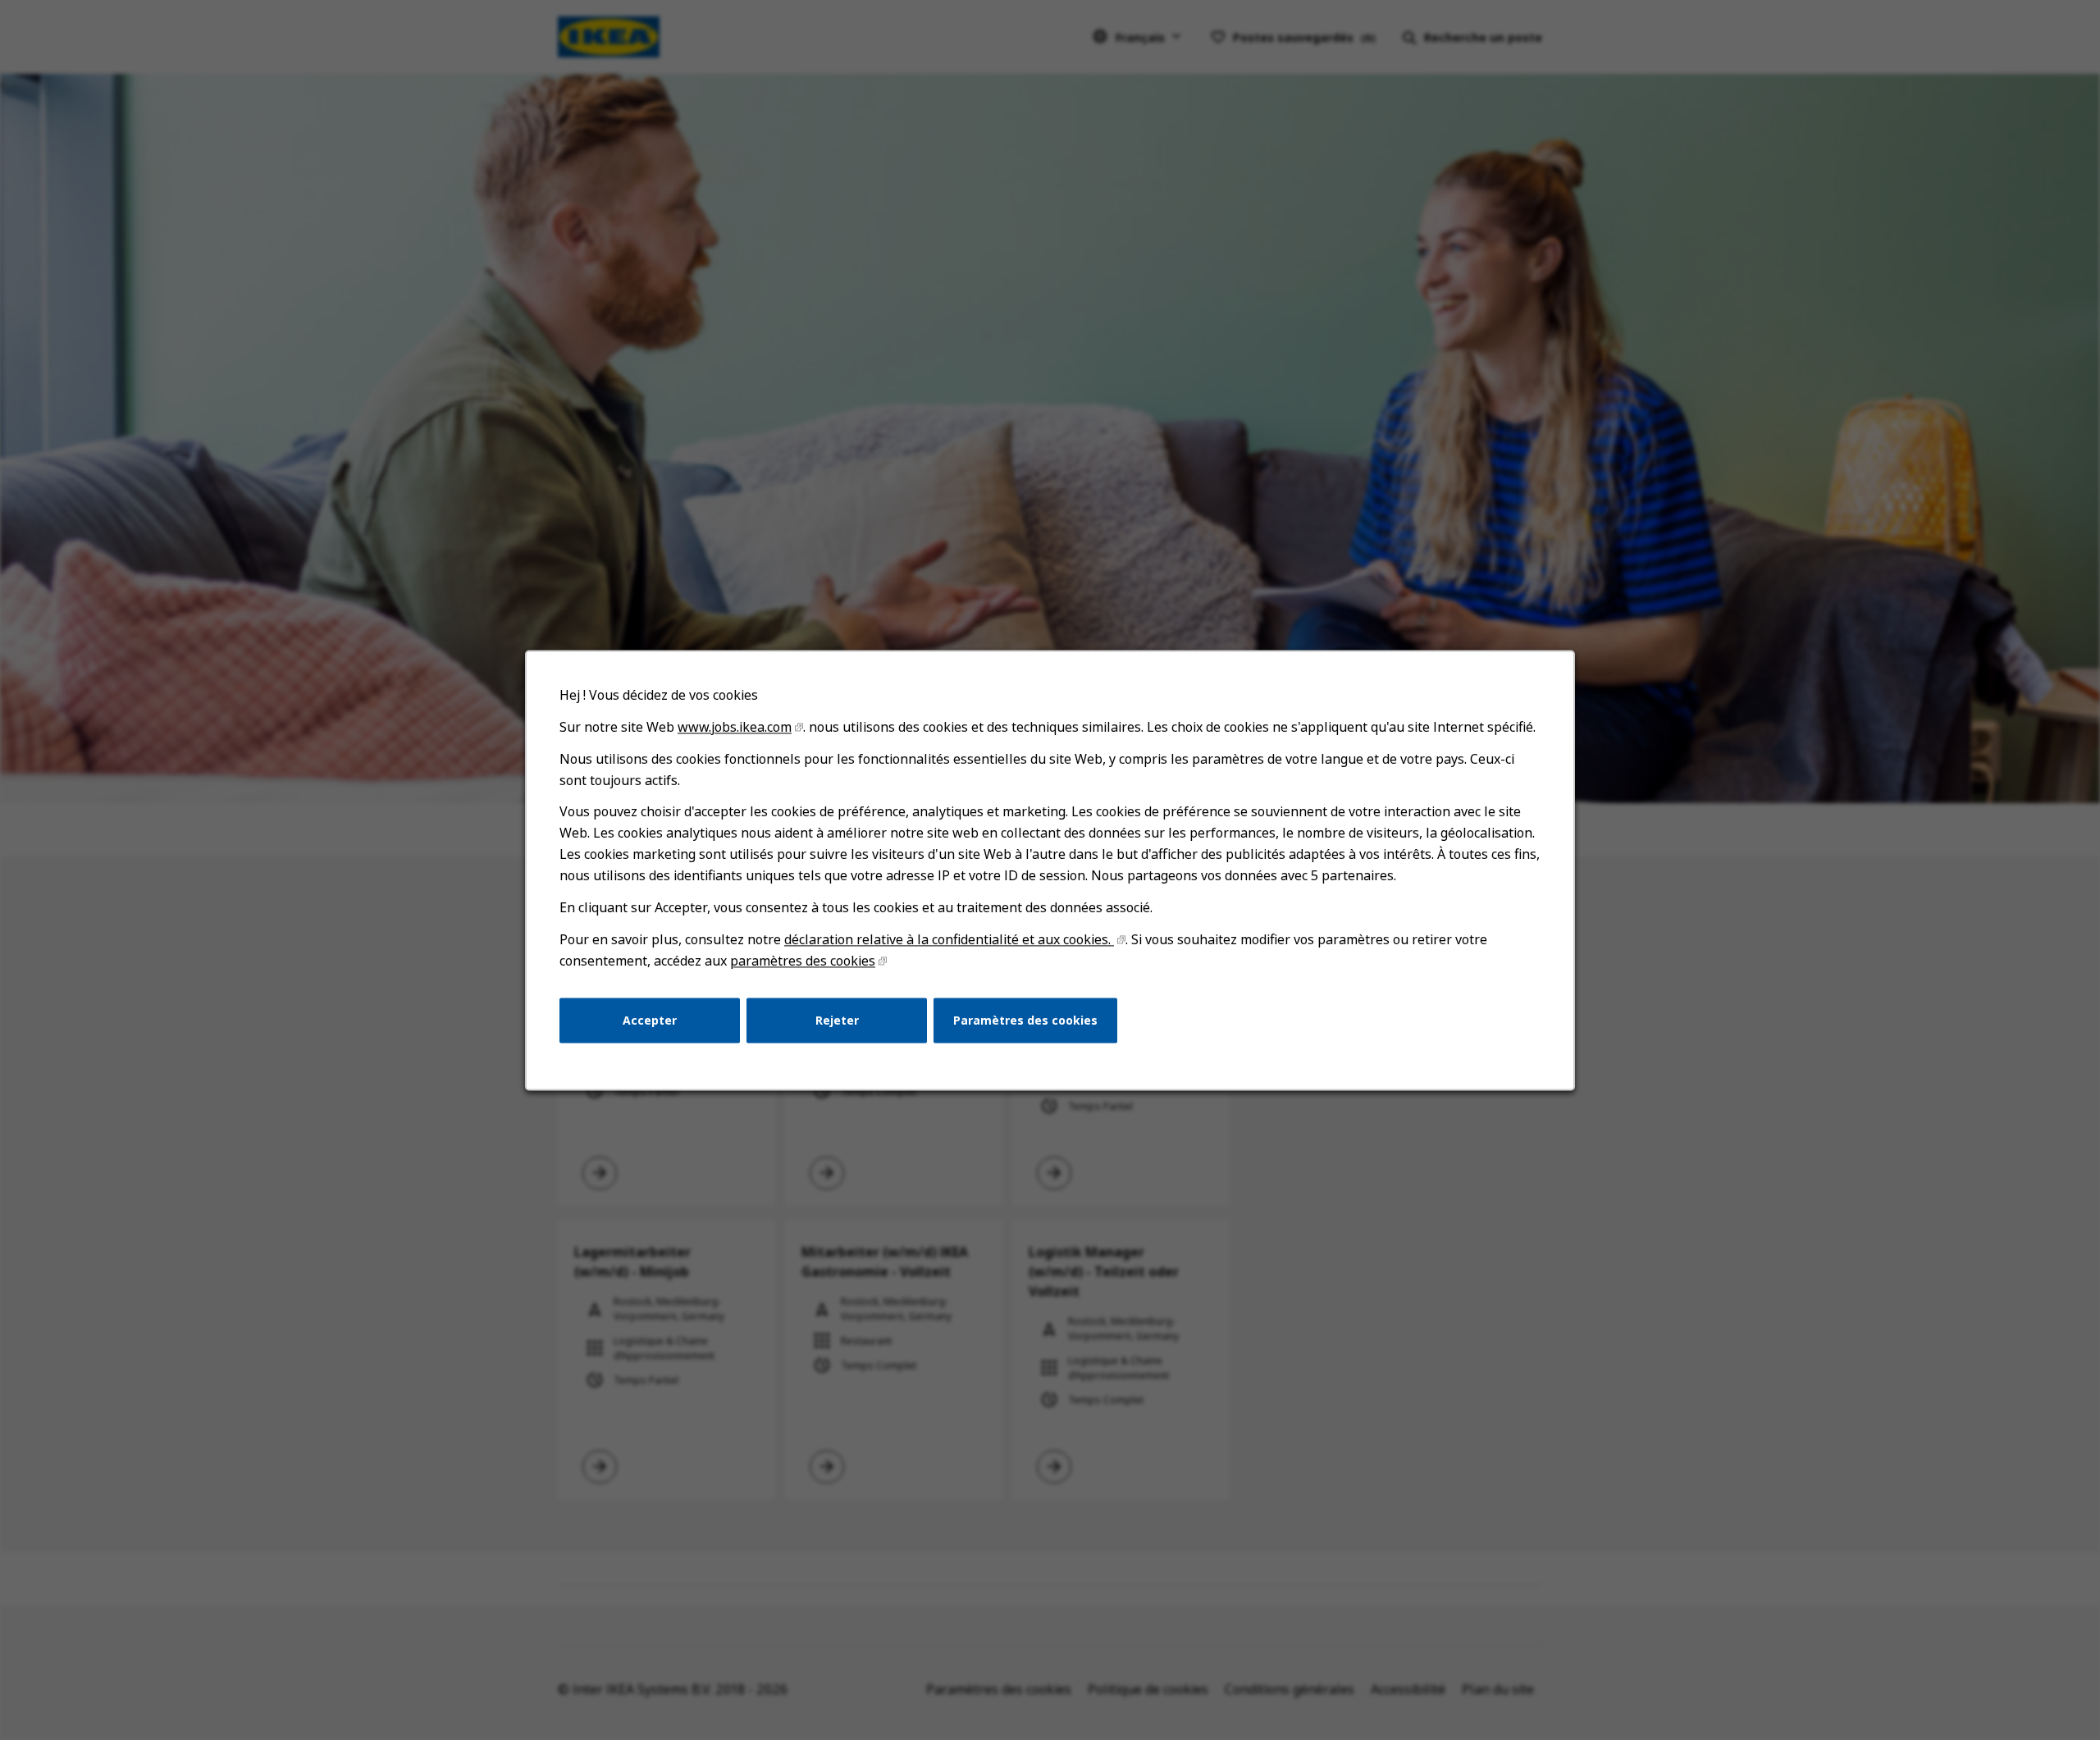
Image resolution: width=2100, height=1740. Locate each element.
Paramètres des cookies (1025, 1019)
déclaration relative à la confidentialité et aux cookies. (949, 939)
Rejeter (837, 1019)
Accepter (650, 1019)
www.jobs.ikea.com (735, 727)
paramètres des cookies (803, 961)
